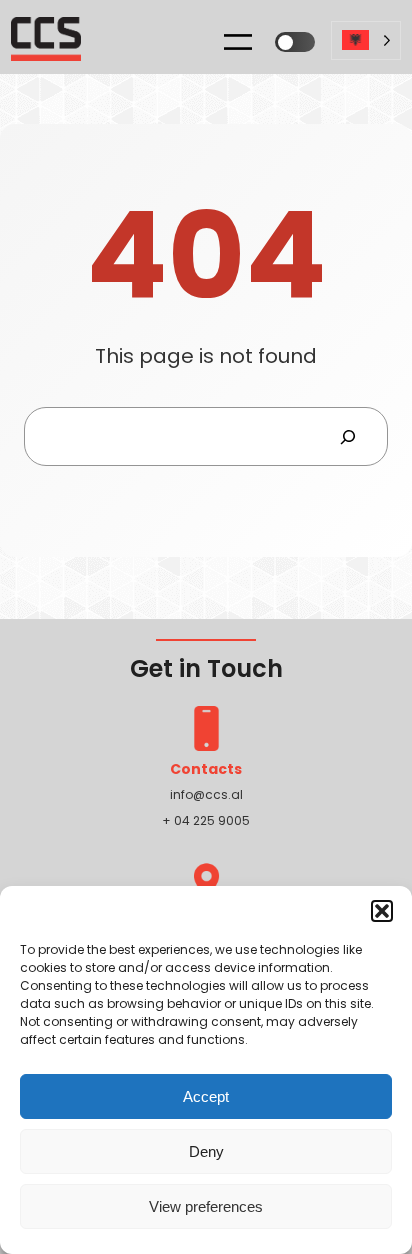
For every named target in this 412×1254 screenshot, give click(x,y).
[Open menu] (238, 42)
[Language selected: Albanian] (366, 47)
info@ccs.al (206, 794)
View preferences (206, 1206)
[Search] (347, 436)
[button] (382, 911)
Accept (206, 1096)
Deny (206, 1151)
